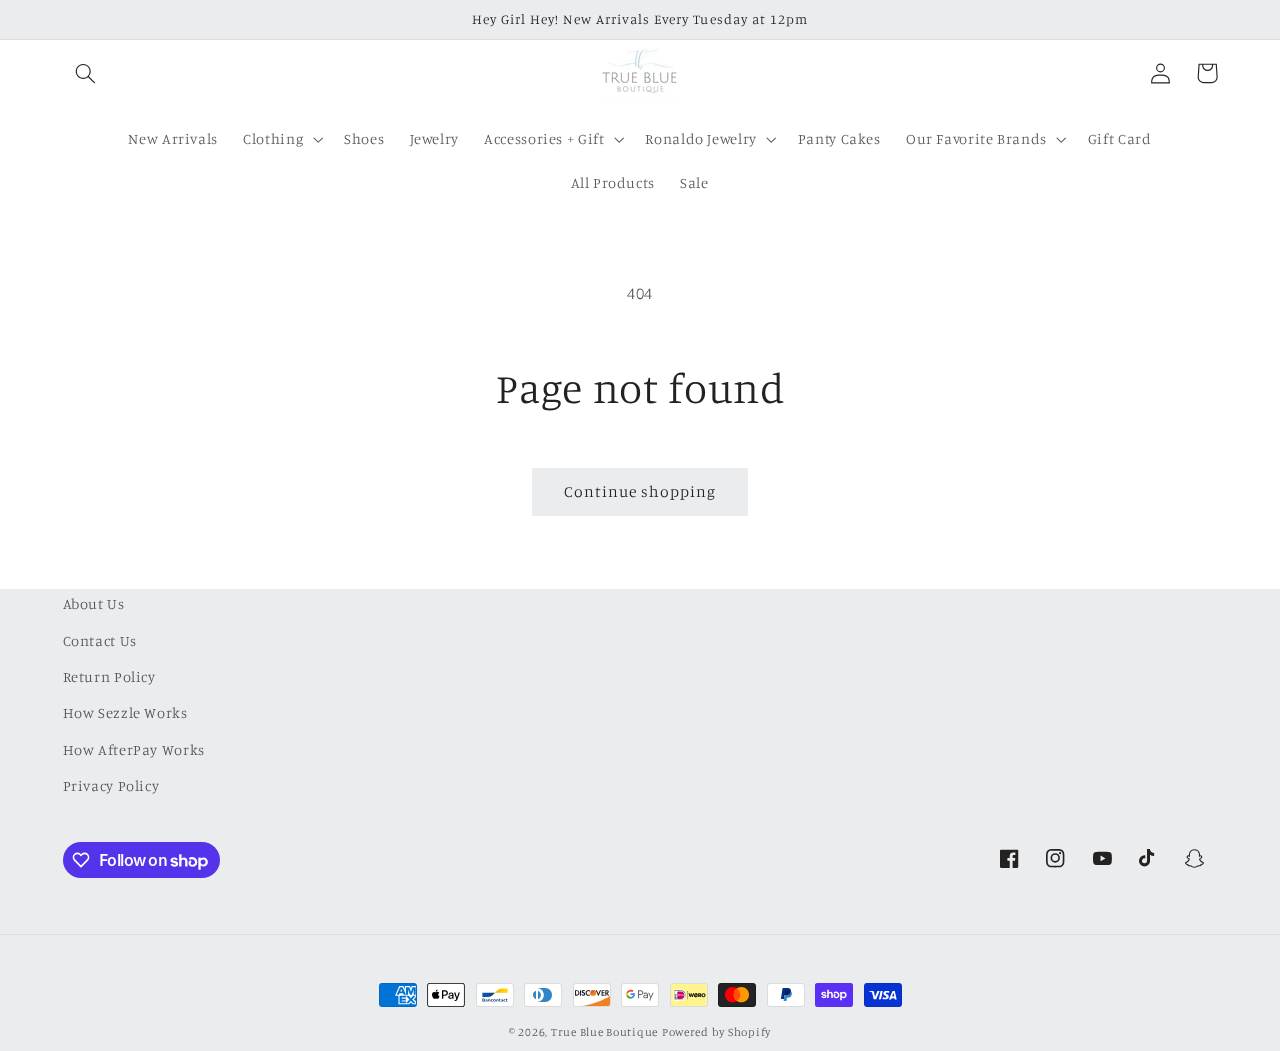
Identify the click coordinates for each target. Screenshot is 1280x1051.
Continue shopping (640, 491)
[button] (86, 73)
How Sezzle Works (125, 712)
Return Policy (109, 676)
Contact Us (100, 640)
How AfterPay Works (134, 749)
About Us (94, 603)
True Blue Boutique (604, 1032)
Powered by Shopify (716, 1032)
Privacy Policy (111, 785)
